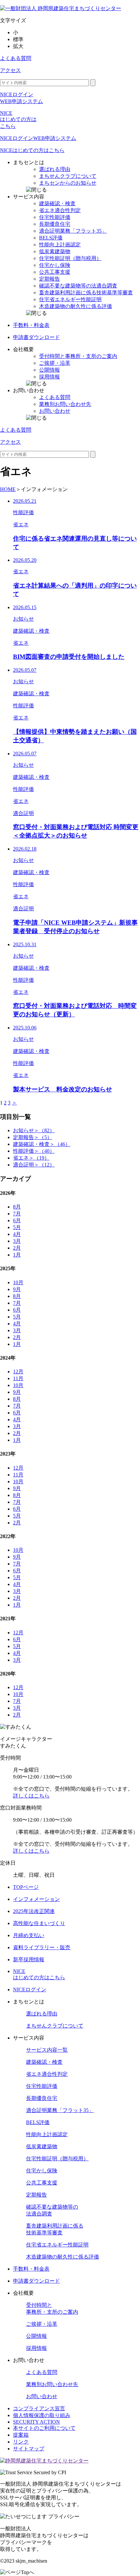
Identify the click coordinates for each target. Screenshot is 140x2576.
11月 (18, 1378)
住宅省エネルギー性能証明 (57, 2245)
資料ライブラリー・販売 (42, 1947)
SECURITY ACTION (36, 2422)
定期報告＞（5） (33, 1137)
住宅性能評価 (42, 2086)
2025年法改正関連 (34, 1911)
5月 (17, 1227)
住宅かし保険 (42, 2171)
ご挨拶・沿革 (42, 2324)
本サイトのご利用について (44, 2428)
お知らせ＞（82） (34, 1130)
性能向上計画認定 (47, 2134)
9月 (17, 1289)
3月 (17, 1241)
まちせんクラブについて (55, 2026)
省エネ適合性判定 (47, 2074)
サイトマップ (29, 2449)
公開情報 (36, 2336)
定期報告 (36, 2195)
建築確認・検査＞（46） (42, 1144)
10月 (18, 1282)
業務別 (52, 2384)
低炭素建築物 (42, 2146)
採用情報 (36, 2348)
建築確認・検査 (44, 2062)
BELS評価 (38, 2122)
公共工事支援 (42, 2183)
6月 (17, 1220)
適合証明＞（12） (34, 1165)
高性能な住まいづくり (39, 1923)
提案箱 (21, 2435)
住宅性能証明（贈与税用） (57, 2159)
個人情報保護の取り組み (42, 2415)
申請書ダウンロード (36, 2281)
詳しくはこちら (31, 1796)
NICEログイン (30, 1990)
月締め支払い (29, 1935)
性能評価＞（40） (34, 1151)
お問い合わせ (42, 2396)
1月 (17, 1255)
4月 (17, 1234)
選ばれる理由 (42, 2014)
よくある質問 (16, 58)
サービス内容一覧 (47, 2050)
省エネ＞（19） (31, 1158)
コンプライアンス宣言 (39, 2408)
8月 (17, 1207)
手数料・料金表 (31, 2269)
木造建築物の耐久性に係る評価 (63, 2257)
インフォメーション (36, 1899)
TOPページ (26, 1887)
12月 (18, 1372)
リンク (21, 2442)
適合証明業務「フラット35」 (60, 2110)
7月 (17, 1214)
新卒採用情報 (29, 1959)
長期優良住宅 (42, 2098)
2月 (17, 1248)
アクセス (10, 70)
